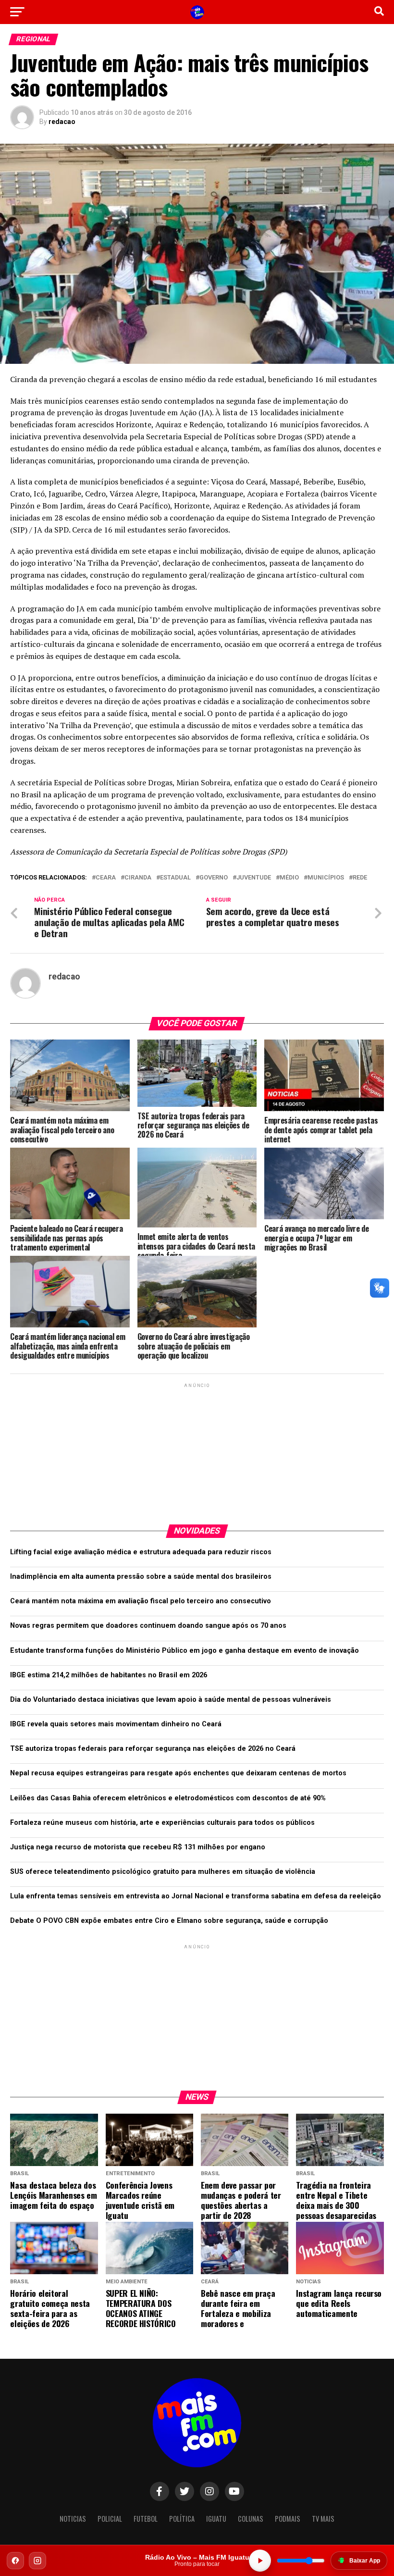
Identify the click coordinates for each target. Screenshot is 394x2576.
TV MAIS (323, 2519)
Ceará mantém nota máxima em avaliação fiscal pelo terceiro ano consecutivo (141, 1601)
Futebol (146, 2519)
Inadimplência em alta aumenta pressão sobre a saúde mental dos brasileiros (141, 1577)
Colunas (251, 2519)
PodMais (288, 2519)
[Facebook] (15, 2561)
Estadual (175, 878)
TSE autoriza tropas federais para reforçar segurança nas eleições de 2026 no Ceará (153, 1749)
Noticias (73, 2519)
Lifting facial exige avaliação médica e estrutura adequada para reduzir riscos (141, 1552)
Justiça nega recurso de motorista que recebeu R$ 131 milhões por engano (138, 1847)
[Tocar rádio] (260, 2561)
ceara (106, 878)
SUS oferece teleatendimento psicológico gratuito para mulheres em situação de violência (163, 1872)
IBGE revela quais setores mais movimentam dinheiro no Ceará (116, 1724)
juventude (254, 878)
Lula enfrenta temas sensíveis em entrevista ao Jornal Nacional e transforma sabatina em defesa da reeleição (196, 1896)
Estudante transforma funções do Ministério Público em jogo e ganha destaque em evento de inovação (185, 1651)
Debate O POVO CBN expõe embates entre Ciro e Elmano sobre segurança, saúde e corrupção (169, 1921)
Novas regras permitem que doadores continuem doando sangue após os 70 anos (148, 1626)
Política (182, 2519)
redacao (62, 122)
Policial (110, 2519)
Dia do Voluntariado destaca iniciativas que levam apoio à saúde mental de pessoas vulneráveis (171, 1700)
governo (214, 878)
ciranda (138, 878)
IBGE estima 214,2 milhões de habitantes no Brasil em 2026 (109, 1675)
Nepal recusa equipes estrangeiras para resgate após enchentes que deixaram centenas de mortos (178, 1773)
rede (360, 878)
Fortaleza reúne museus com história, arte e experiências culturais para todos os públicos (162, 1823)
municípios (326, 878)
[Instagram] (37, 2561)
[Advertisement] (197, 1450)
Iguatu (216, 2519)
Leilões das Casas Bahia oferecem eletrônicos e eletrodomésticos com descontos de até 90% (168, 1798)
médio (289, 878)
